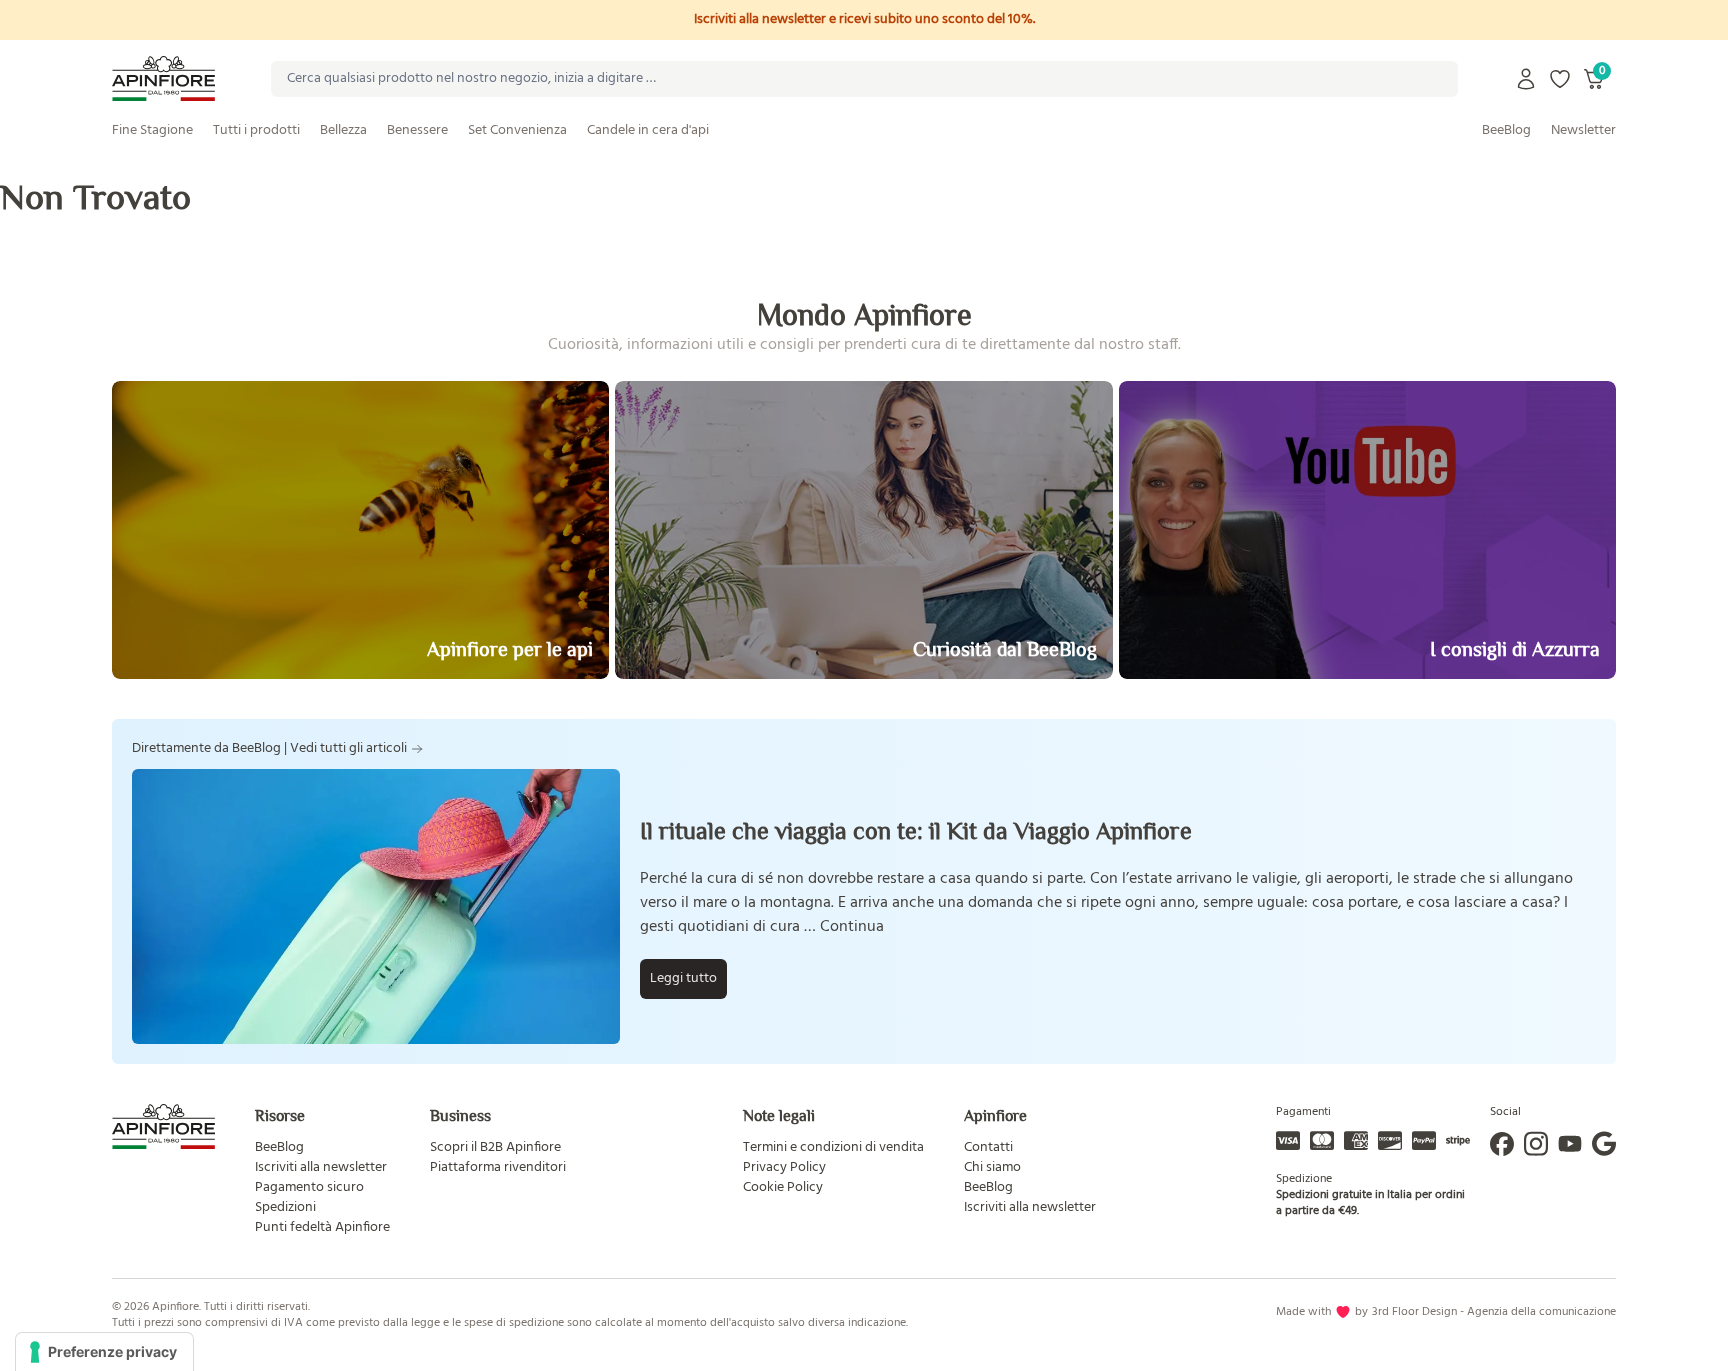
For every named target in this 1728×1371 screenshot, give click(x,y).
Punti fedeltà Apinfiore (322, 1227)
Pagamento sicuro (309, 1187)
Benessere (417, 130)
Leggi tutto (683, 978)
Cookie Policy (783, 1187)
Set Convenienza (517, 130)
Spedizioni (285, 1207)
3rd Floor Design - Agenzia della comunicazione (1494, 1312)
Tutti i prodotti (256, 130)
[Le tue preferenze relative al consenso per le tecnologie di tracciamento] (104, 1352)
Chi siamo (992, 1167)
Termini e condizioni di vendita (833, 1147)
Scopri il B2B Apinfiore (495, 1147)
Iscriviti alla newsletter (321, 1167)
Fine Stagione (152, 130)
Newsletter (1583, 130)
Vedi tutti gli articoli (348, 749)
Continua (852, 927)
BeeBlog (1506, 130)
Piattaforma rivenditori (498, 1167)
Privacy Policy (784, 1167)
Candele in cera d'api (648, 130)
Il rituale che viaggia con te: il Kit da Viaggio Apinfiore (916, 830)
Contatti (988, 1147)
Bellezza (343, 130)
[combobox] (864, 79)
